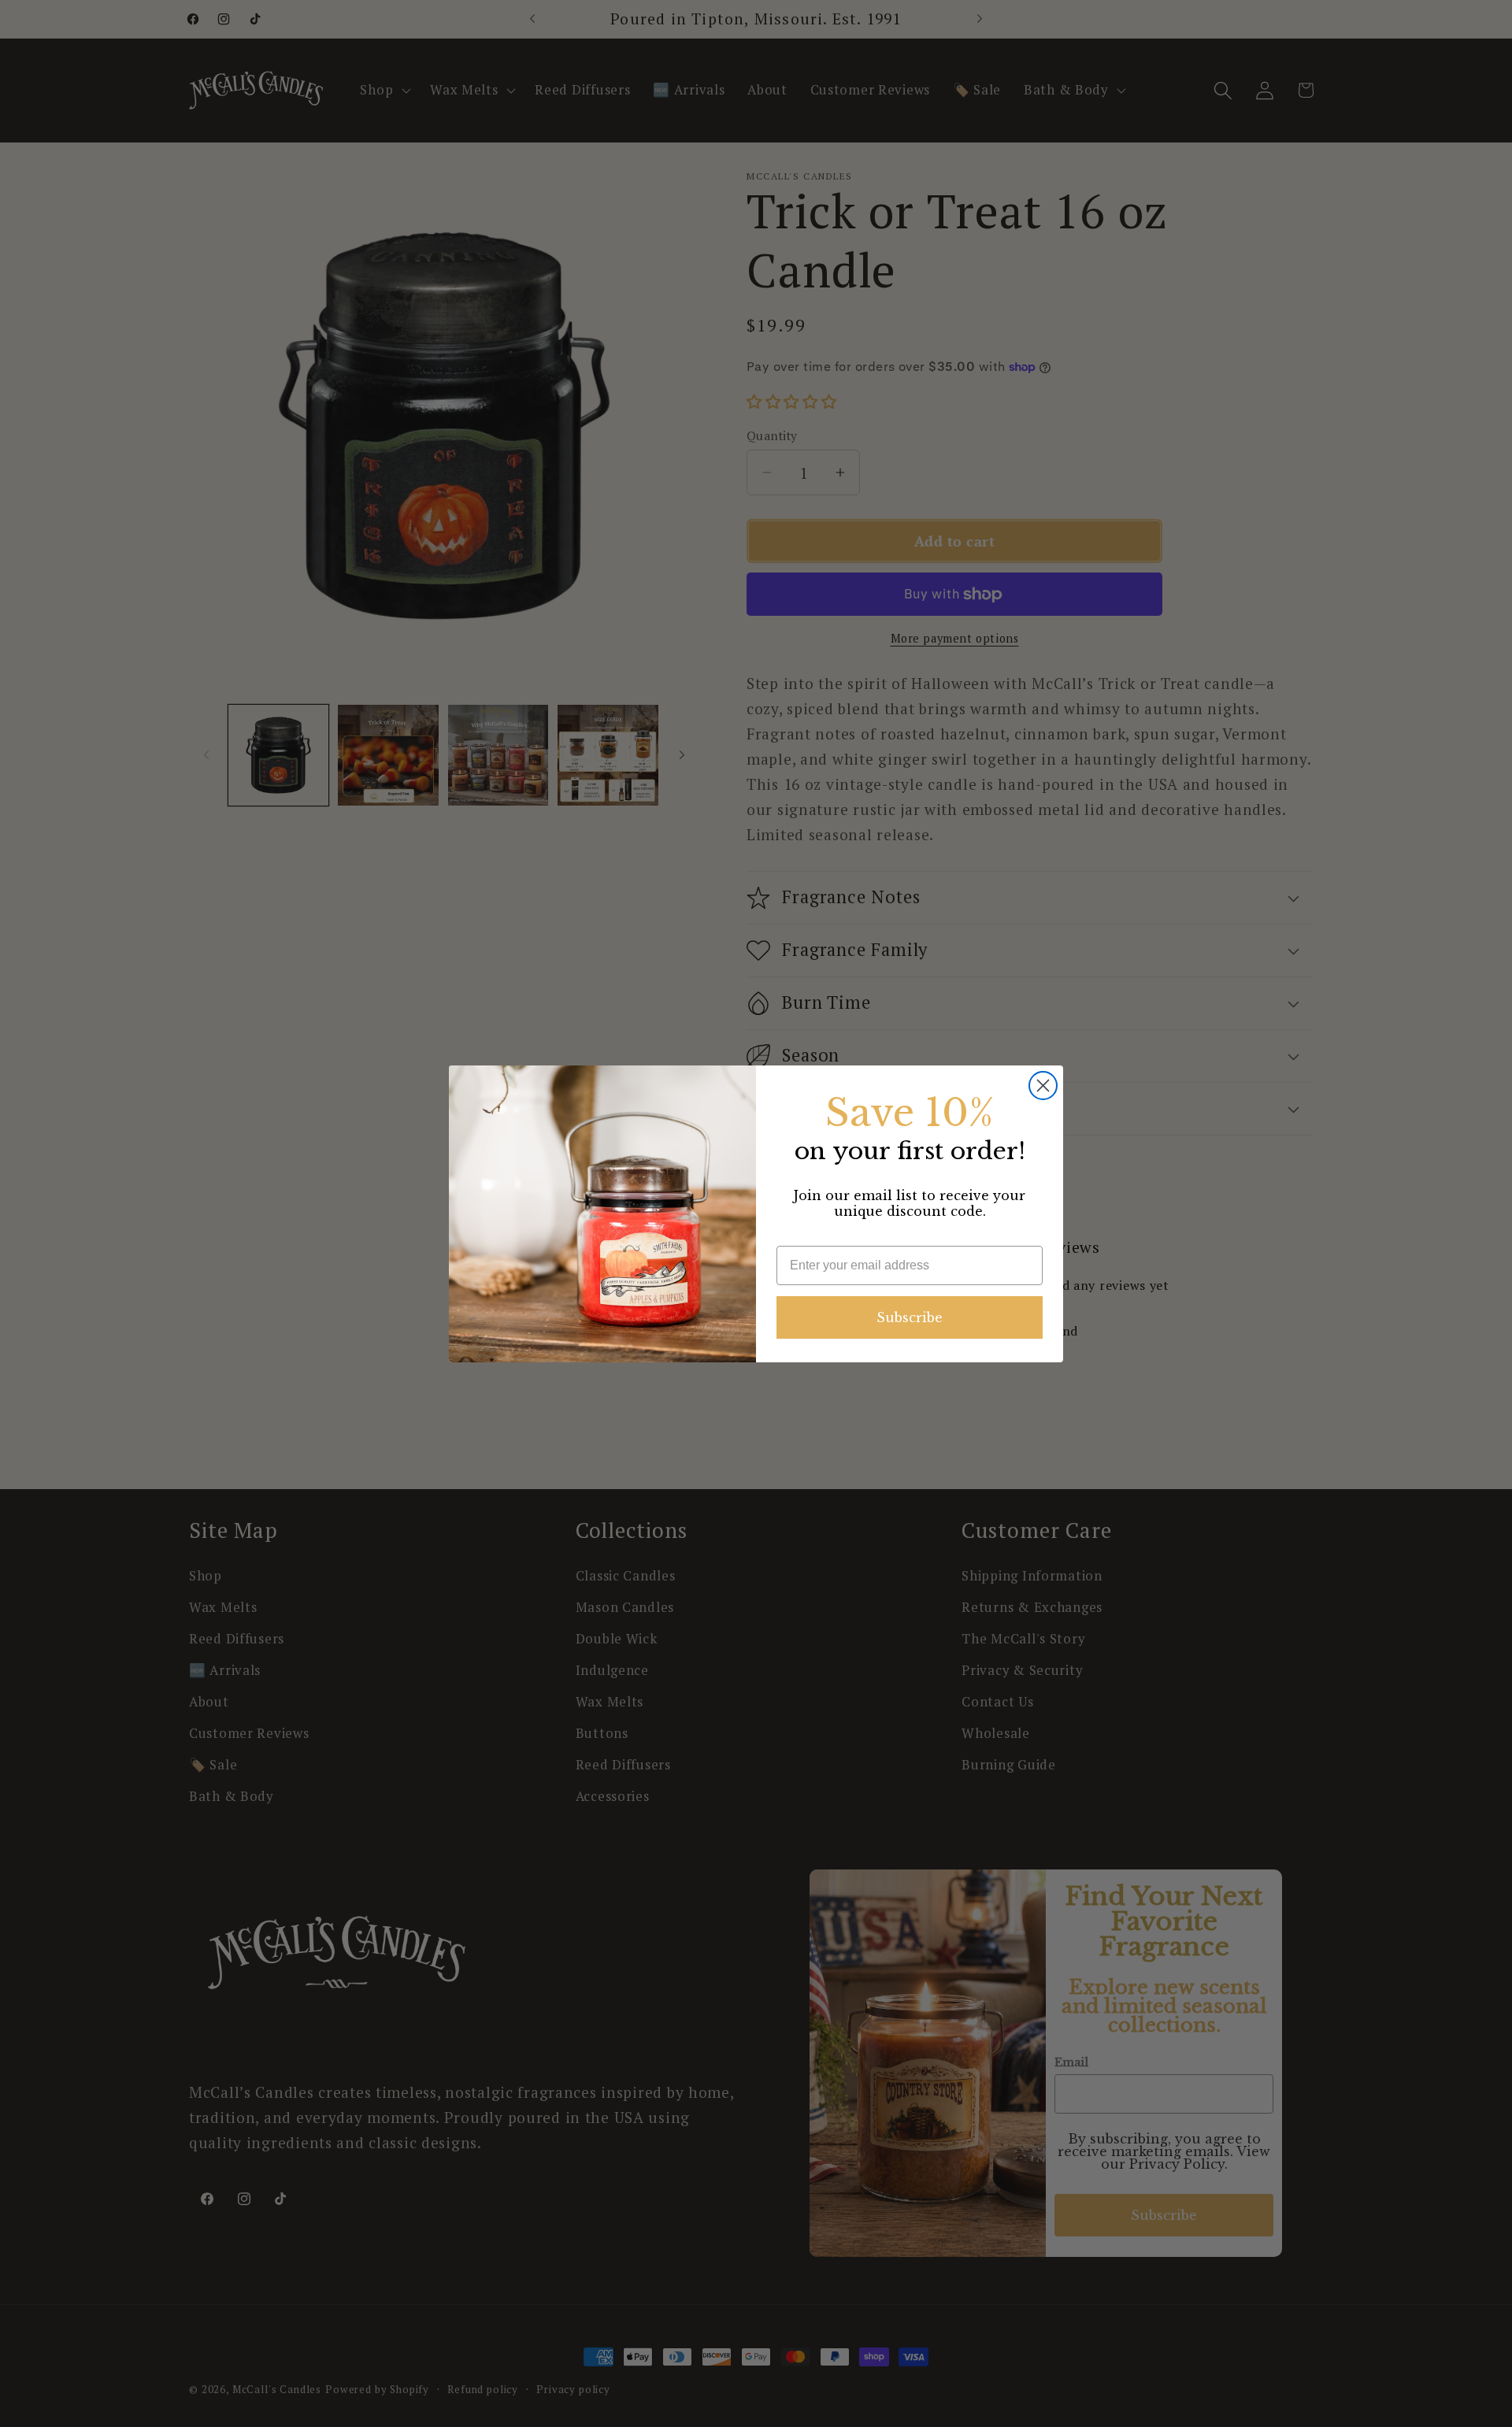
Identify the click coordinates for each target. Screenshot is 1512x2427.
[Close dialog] (1043, 1086)
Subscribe (910, 1317)
